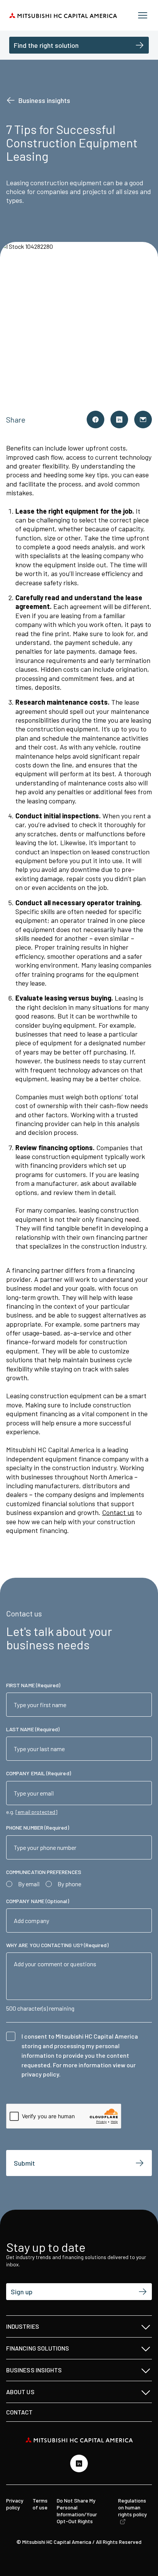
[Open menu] (143, 15)
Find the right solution (46, 45)
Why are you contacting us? (57, 1945)
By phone (69, 1884)
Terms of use (40, 2504)
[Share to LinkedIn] (119, 420)
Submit (24, 2163)
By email (29, 1884)
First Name (33, 1685)
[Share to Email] (143, 420)
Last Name (33, 1729)
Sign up (22, 2292)
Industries (23, 2326)
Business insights (44, 100)
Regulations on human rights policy (132, 2507)
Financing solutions (38, 2348)
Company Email (39, 1773)
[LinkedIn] (79, 2463)
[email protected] (36, 1812)
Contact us (118, 1512)
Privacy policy (15, 2504)
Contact (20, 2412)
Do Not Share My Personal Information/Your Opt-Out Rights (77, 2511)
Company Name (38, 1901)
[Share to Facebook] (95, 420)
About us (20, 2392)
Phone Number (38, 1828)
